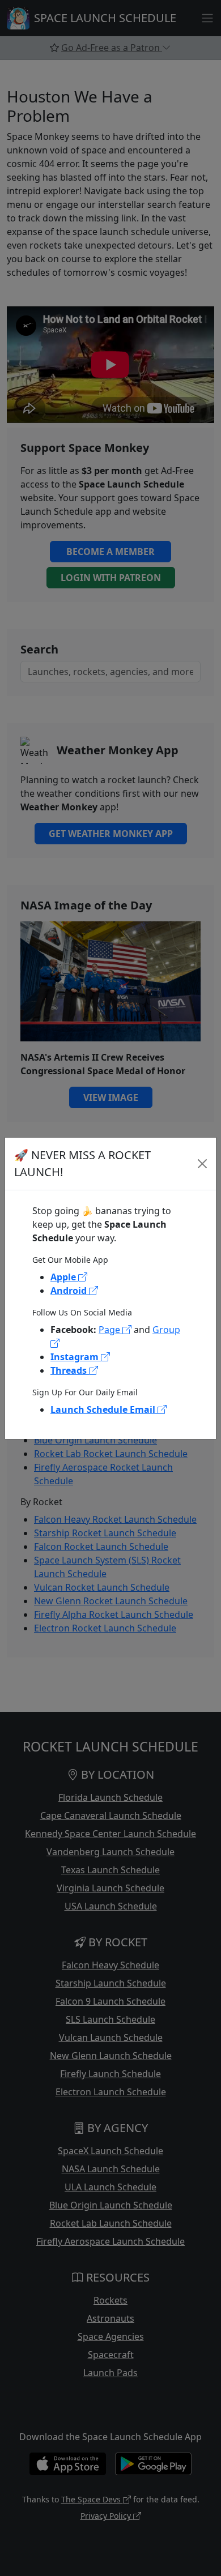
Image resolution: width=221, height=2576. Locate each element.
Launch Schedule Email (104, 1409)
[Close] (203, 1164)
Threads (70, 1370)
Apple (64, 1277)
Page (110, 1330)
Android (70, 1291)
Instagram (76, 1357)
